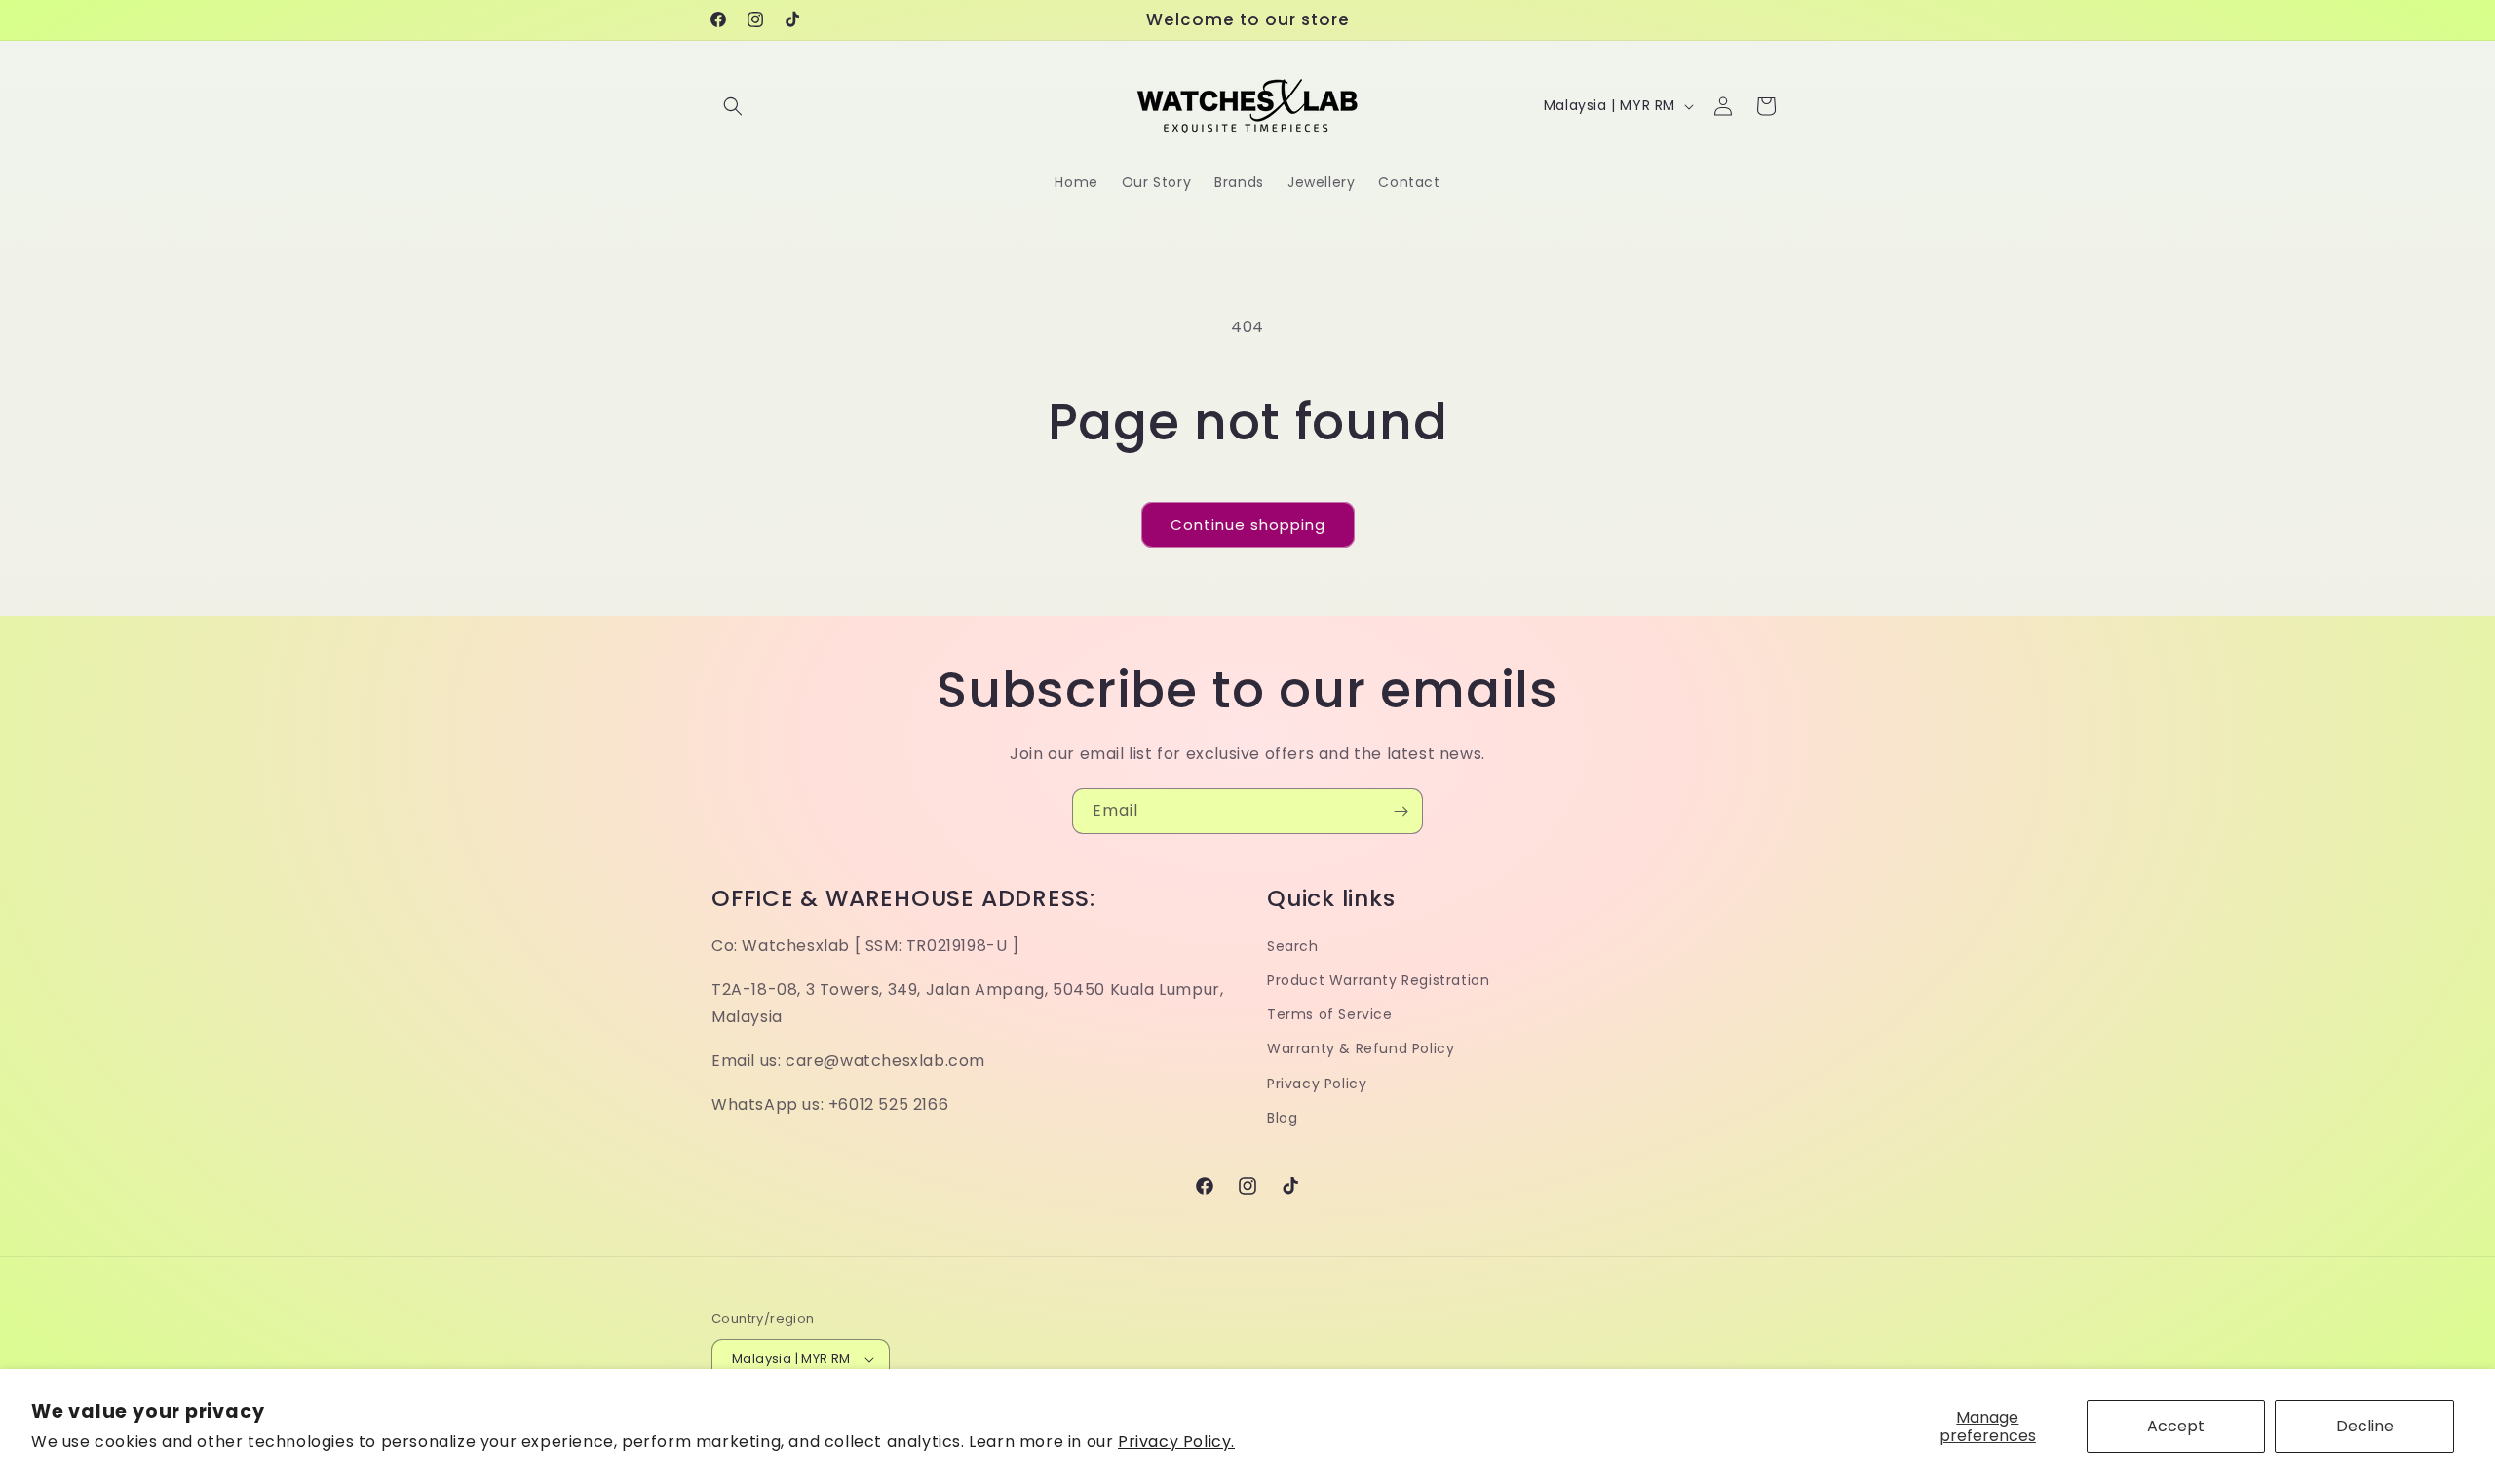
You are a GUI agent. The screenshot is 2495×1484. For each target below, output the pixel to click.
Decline (2365, 1426)
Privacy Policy (1317, 1084)
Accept (2176, 1426)
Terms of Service (1330, 1014)
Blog (1282, 1118)
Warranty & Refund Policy (1361, 1049)
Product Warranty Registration (1378, 980)
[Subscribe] (1401, 811)
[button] (733, 106)
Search (1293, 946)
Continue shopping (1248, 525)
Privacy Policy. (1176, 1442)
